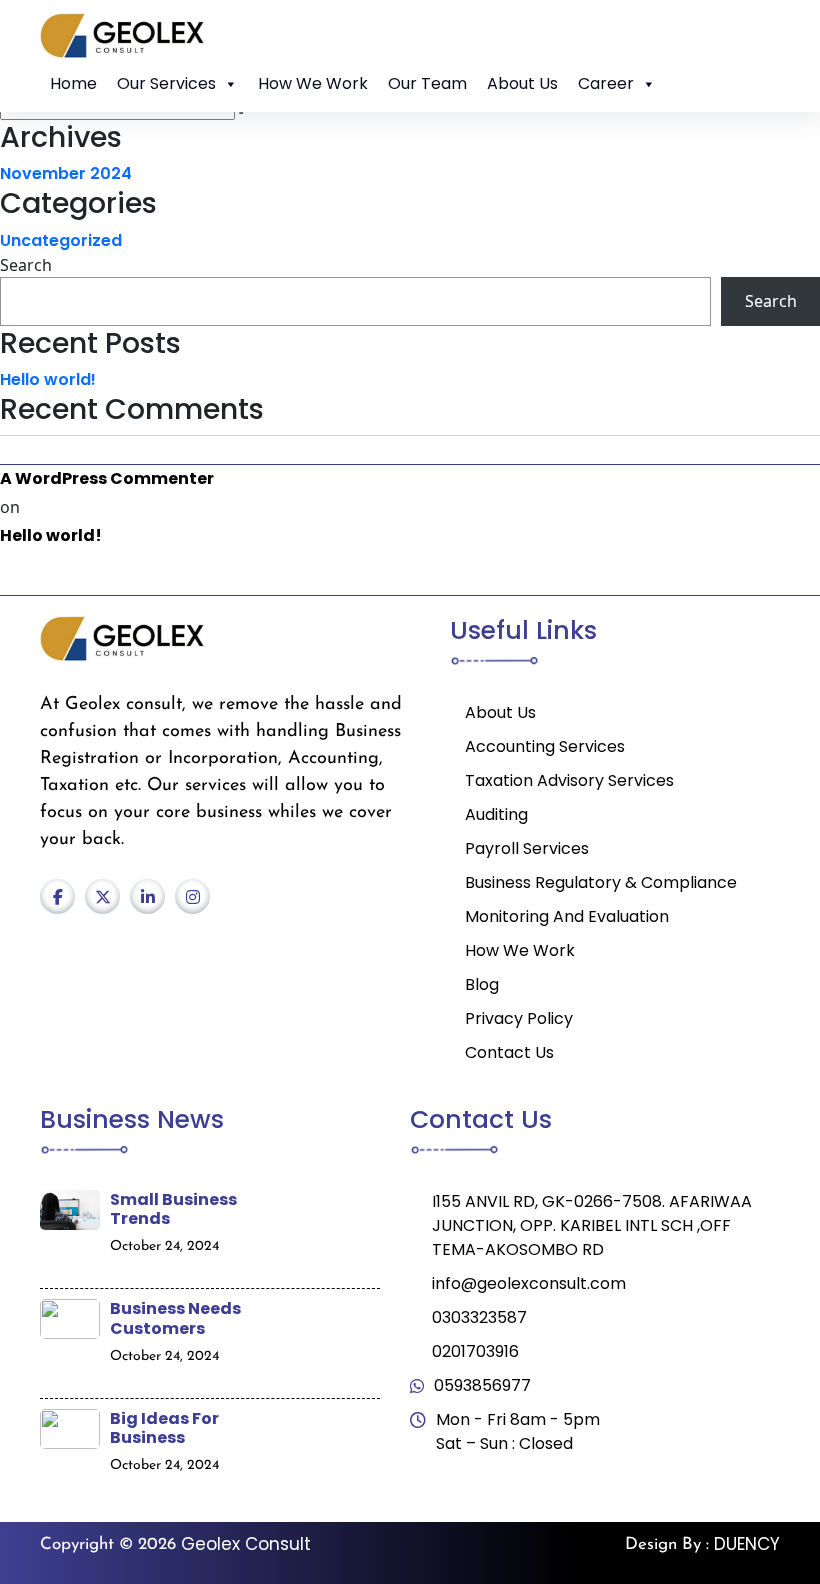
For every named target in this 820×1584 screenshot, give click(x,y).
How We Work (313, 83)
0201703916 (475, 1351)
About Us (522, 83)
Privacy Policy (519, 1018)
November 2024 (66, 173)
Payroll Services (527, 848)
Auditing (496, 814)
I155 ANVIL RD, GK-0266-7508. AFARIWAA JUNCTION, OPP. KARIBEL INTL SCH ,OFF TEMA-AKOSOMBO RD (592, 1225)
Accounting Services (545, 746)
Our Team (427, 83)
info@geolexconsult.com (529, 1283)
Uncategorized (61, 240)
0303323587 (479, 1317)
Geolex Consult (246, 1544)
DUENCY (747, 1544)
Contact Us (509, 1052)
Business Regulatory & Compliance (601, 882)
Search (26, 265)
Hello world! (48, 379)
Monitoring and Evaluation (567, 916)
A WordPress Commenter (107, 478)
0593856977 (482, 1385)
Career (606, 83)
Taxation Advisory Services (569, 780)
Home (73, 83)
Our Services (166, 83)
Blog (482, 984)
